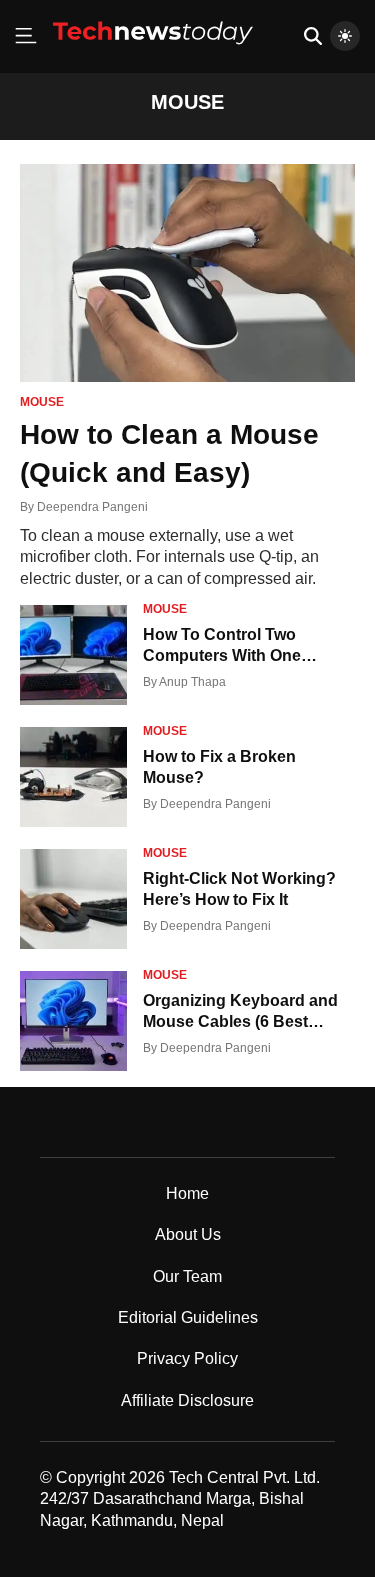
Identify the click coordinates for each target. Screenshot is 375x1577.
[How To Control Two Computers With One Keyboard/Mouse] (73, 655)
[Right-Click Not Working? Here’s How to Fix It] (73, 899)
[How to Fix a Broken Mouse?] (73, 777)
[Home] (153, 52)
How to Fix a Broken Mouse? (219, 767)
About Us (188, 1234)
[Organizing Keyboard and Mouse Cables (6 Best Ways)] (73, 1021)
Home (187, 1193)
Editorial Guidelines (188, 1317)
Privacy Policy (187, 1358)
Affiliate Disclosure (187, 1400)
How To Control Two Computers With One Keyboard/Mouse (222, 646)
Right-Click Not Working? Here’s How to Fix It (239, 889)
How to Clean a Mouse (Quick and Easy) (169, 453)
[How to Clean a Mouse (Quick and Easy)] (187, 273)
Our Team (187, 1276)
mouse (42, 403)
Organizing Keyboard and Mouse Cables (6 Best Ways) (240, 1012)
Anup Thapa (192, 682)
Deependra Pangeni (92, 507)
